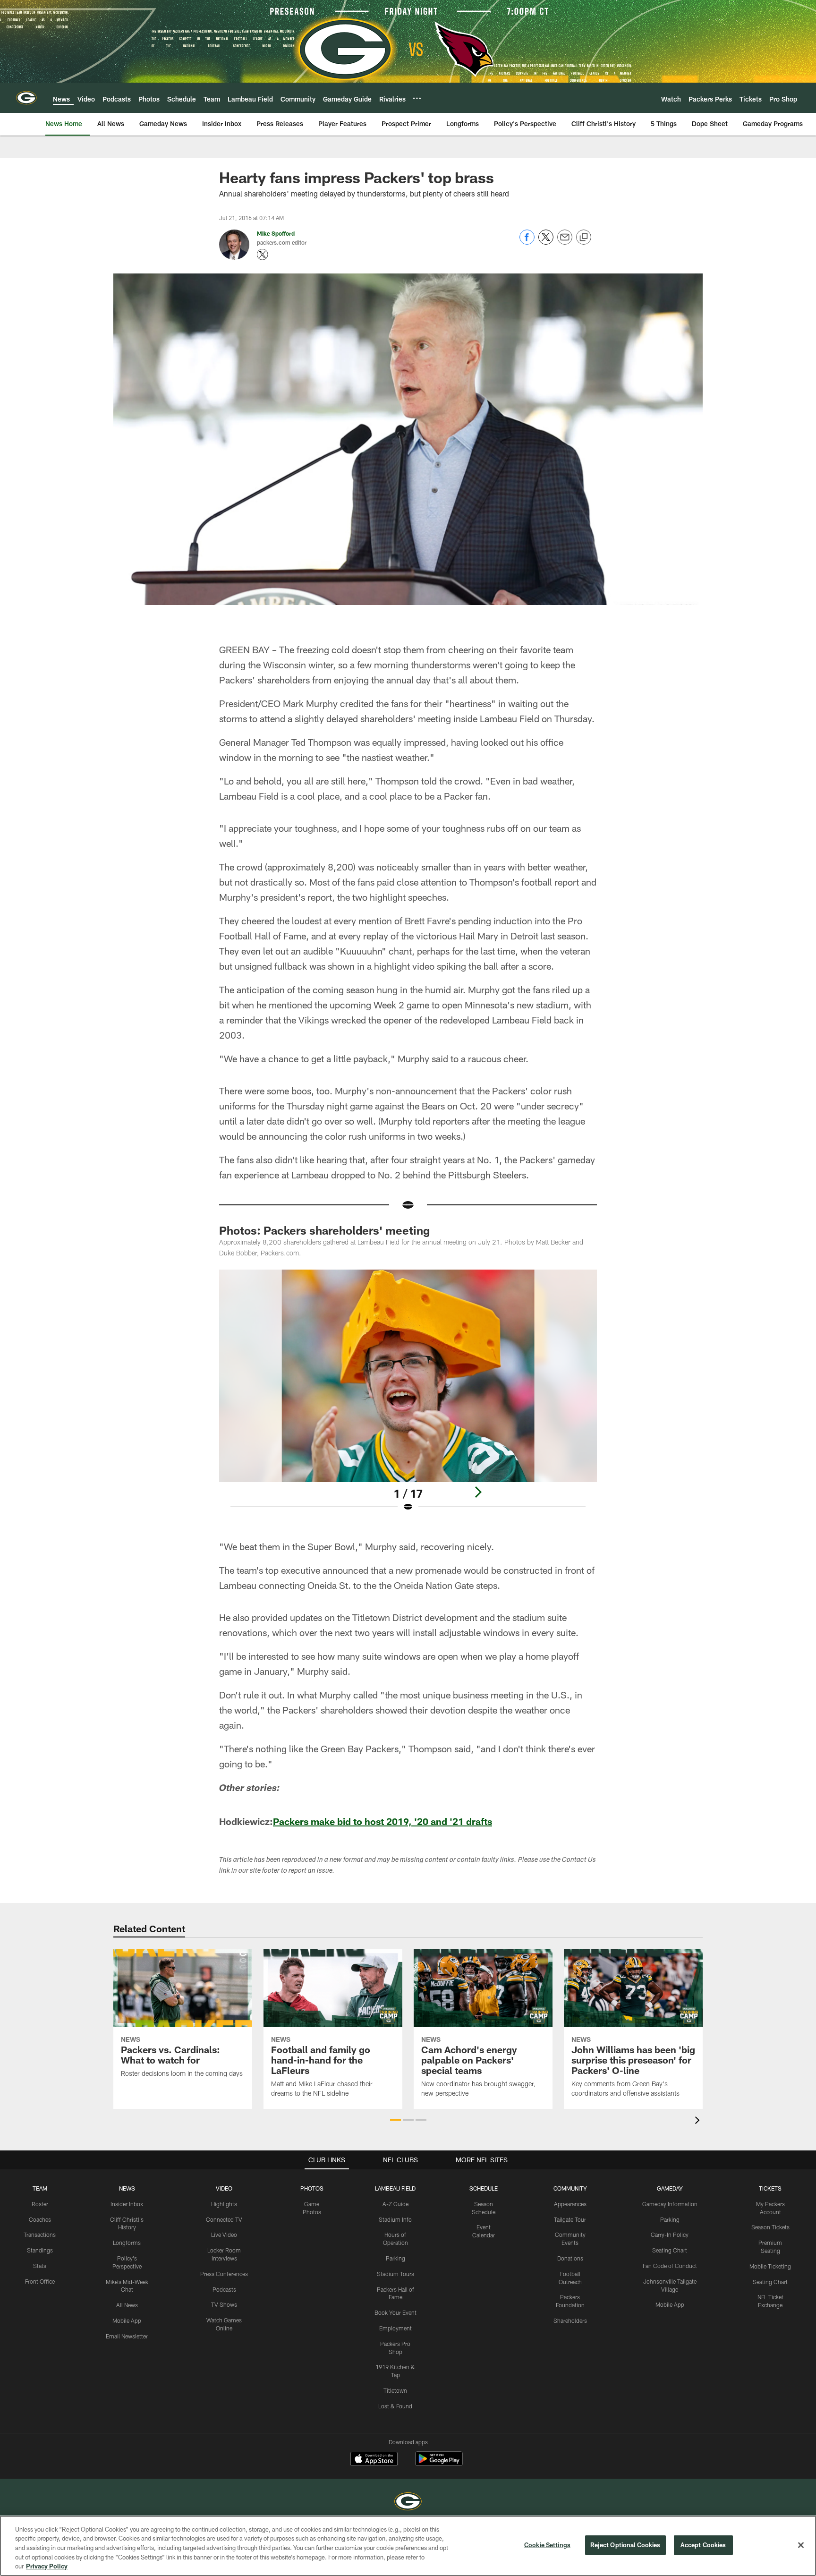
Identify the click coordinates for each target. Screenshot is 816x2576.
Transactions (40, 2235)
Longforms (127, 2243)
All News (127, 2305)
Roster (40, 2204)
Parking (395, 2258)
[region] (408, 2546)
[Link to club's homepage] (26, 98)
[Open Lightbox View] (408, 1397)
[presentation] (699, 2121)
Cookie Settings (547, 2545)
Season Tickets (770, 2227)
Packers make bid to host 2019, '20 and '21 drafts (382, 1821)
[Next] (478, 1492)
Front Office (40, 2281)
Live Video (224, 2235)
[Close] (801, 2545)
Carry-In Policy (670, 2235)
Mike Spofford (276, 233)
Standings (40, 2250)
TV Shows (224, 2304)
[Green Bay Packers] (408, 2503)
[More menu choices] (417, 98)
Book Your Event (395, 2312)
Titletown (395, 2390)
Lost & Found (395, 2406)
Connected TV (224, 2219)
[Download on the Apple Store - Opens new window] (374, 2460)
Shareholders (570, 2320)
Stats (40, 2266)
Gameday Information (670, 2204)
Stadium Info (395, 2219)
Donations (570, 2258)
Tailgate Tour (570, 2219)
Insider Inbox (127, 2204)
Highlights (224, 2204)
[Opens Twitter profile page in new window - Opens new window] (263, 255)
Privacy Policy (47, 2566)
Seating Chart (670, 2250)
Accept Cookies (703, 2545)
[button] (395, 2120)
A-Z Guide (395, 2204)
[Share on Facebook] (527, 242)
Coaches (40, 2219)
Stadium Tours (395, 2274)
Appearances (570, 2204)
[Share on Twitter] (546, 242)
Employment (395, 2328)
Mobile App (127, 2320)
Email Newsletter (127, 2336)
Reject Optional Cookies (625, 2545)
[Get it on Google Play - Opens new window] (439, 2463)
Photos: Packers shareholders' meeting (324, 1230)
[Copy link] (584, 238)
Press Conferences (224, 2274)
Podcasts (224, 2289)
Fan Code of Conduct (670, 2266)
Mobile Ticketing (770, 2266)
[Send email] (565, 242)
